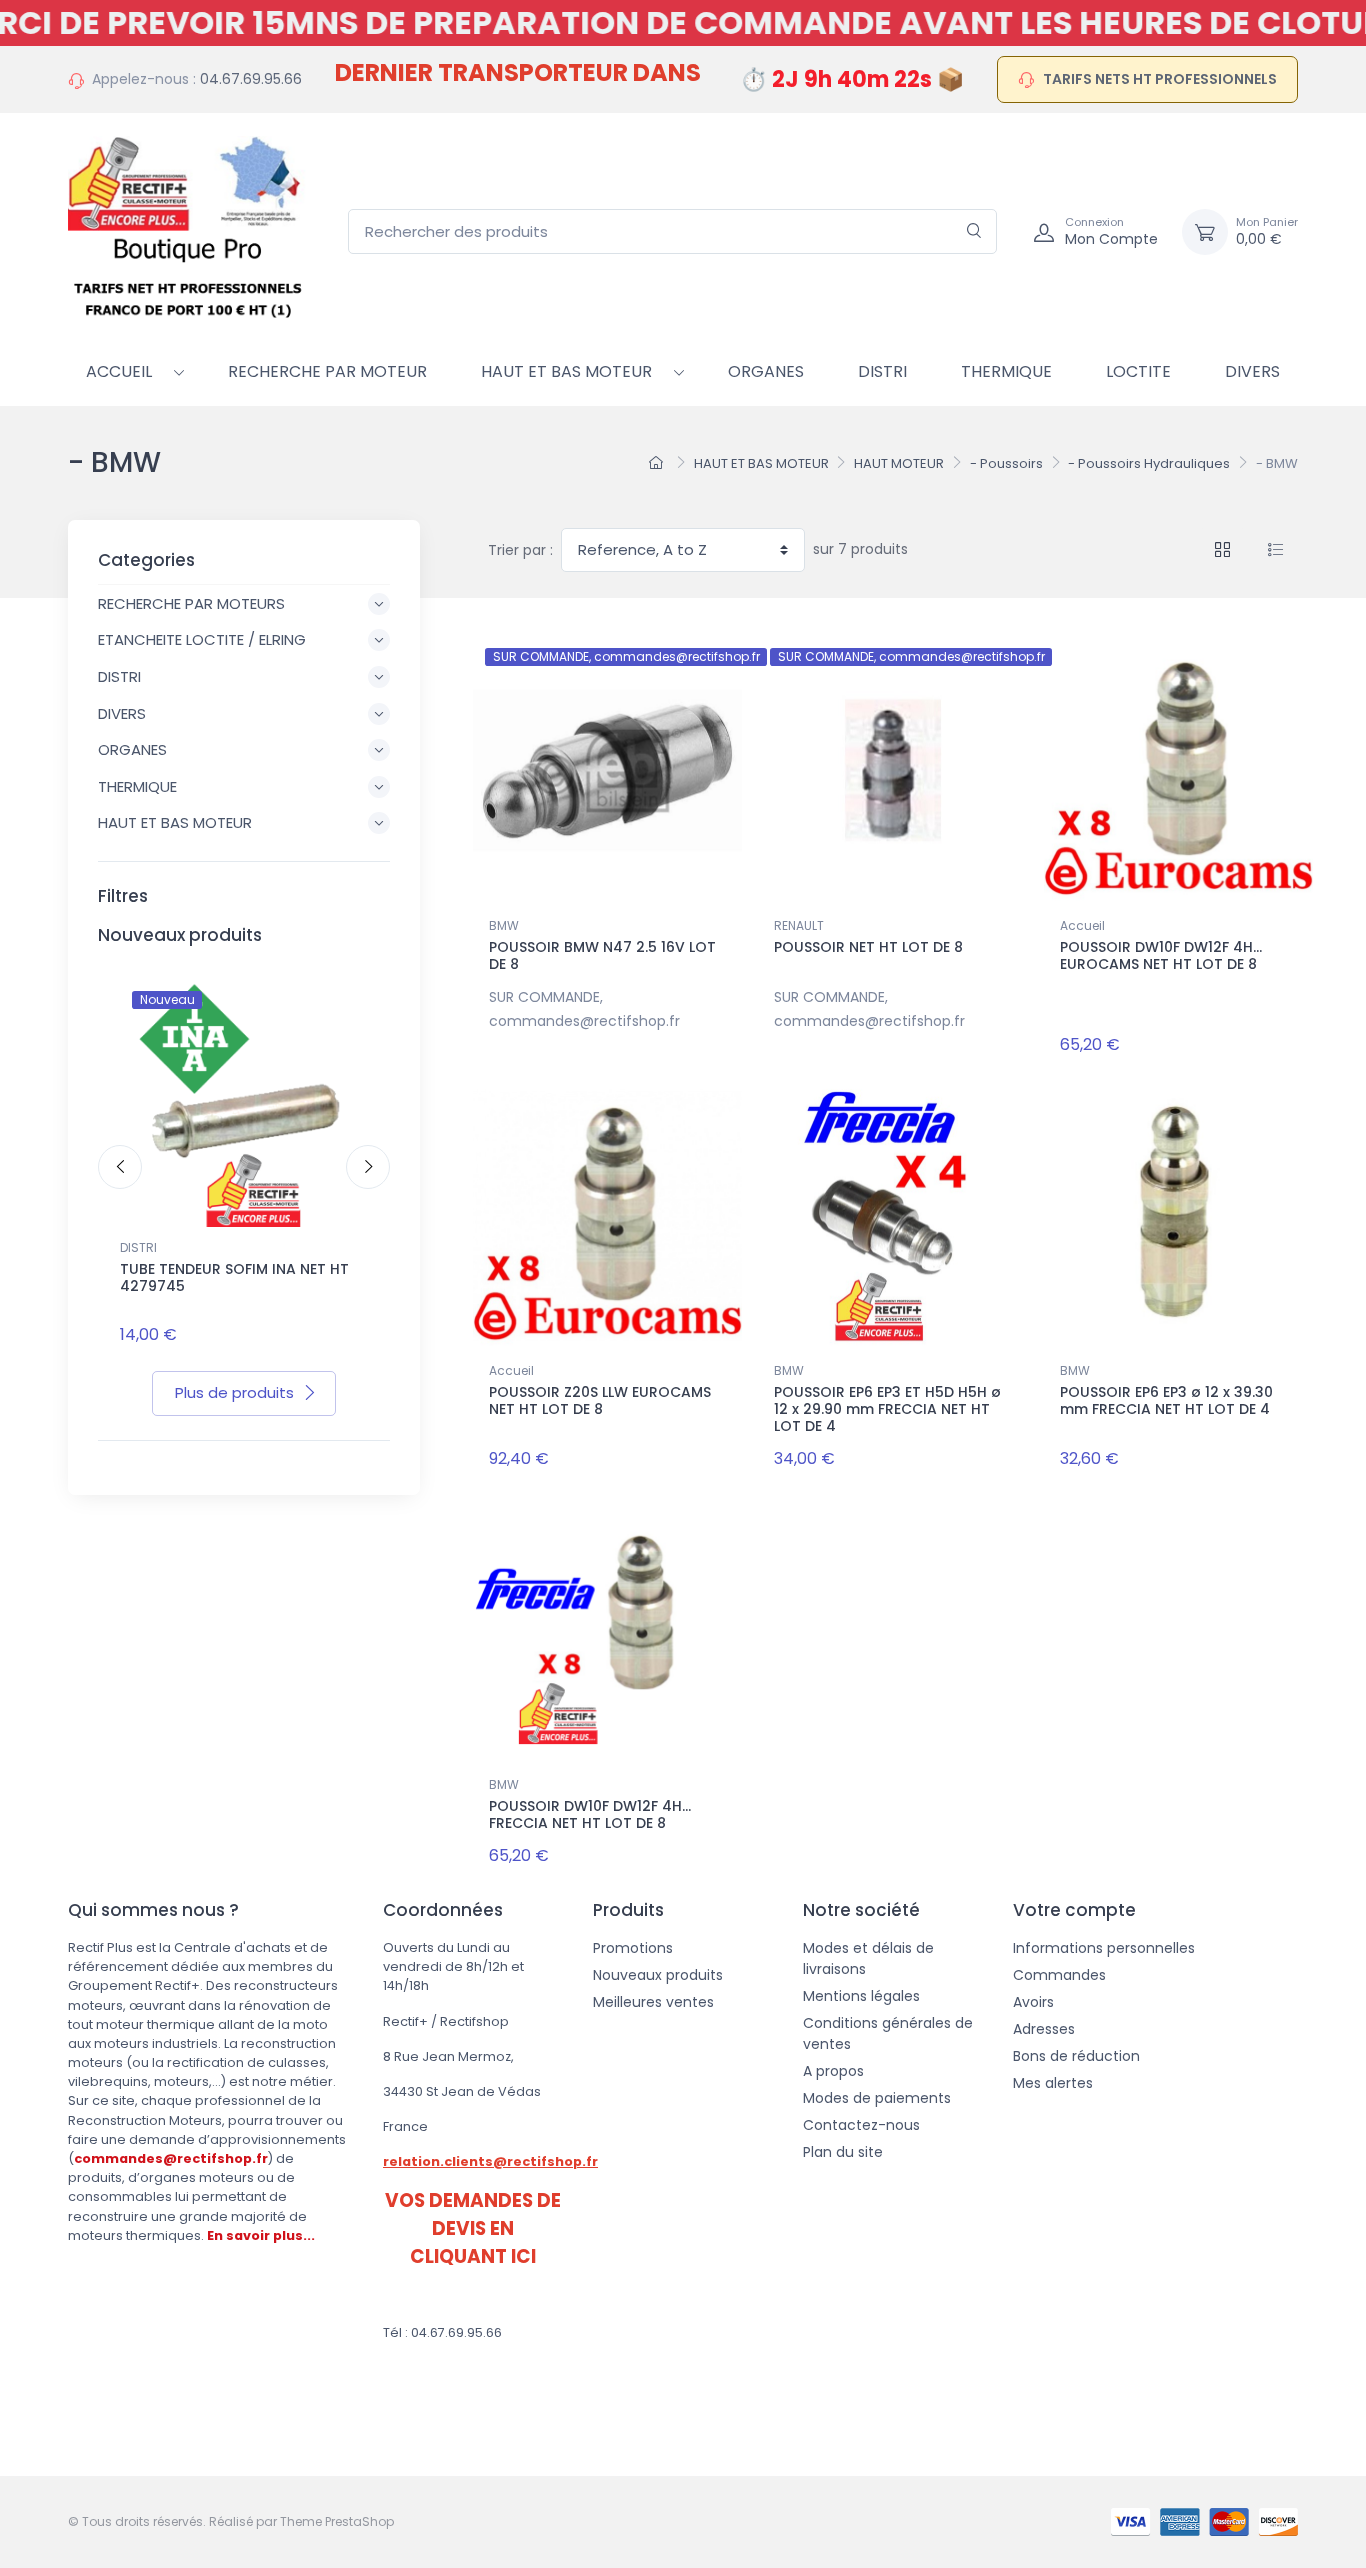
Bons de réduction (1076, 2056)
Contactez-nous (861, 2125)
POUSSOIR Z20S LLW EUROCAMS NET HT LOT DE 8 (600, 1400)
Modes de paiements (877, 2098)
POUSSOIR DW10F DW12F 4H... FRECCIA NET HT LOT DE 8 (590, 1814)
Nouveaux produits (658, 1975)
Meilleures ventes (653, 2002)
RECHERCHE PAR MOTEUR (327, 371)
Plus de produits (234, 1392)
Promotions (633, 1948)
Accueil (119, 371)
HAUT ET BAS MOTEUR (566, 371)
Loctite (1138, 371)
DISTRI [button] (119, 676)
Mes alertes (1053, 2083)
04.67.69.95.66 (251, 79)
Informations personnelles (1104, 1948)
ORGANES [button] (132, 749)
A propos (833, 2071)
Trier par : (520, 550)
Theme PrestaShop (337, 2521)
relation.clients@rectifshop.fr (490, 2161)
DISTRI (138, 1247)
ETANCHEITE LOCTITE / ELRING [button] (202, 639)
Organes (766, 371)
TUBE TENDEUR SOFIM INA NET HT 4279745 (234, 1277)
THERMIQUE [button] (137, 786)
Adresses (1044, 2029)
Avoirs (1033, 2002)
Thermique (1006, 371)
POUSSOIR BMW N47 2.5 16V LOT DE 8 (602, 955)
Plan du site (843, 2152)
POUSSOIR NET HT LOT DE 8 (868, 947)
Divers (1252, 371)
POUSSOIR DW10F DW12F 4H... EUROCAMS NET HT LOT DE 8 (1161, 955)
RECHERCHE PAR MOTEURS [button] (191, 603)
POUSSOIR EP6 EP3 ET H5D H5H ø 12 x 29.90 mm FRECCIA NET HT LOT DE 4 (887, 1409)
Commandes (1059, 1975)
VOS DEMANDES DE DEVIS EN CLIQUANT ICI (473, 2228)
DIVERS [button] (122, 713)
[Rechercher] (974, 231)
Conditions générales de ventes (888, 2033)
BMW (504, 925)
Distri (882, 371)
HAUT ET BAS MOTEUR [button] (175, 822)
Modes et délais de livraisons (868, 1958)
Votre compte (1074, 1910)
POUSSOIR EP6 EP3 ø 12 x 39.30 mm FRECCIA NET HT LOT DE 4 (1166, 1400)
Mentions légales (861, 1996)
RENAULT (799, 925)
